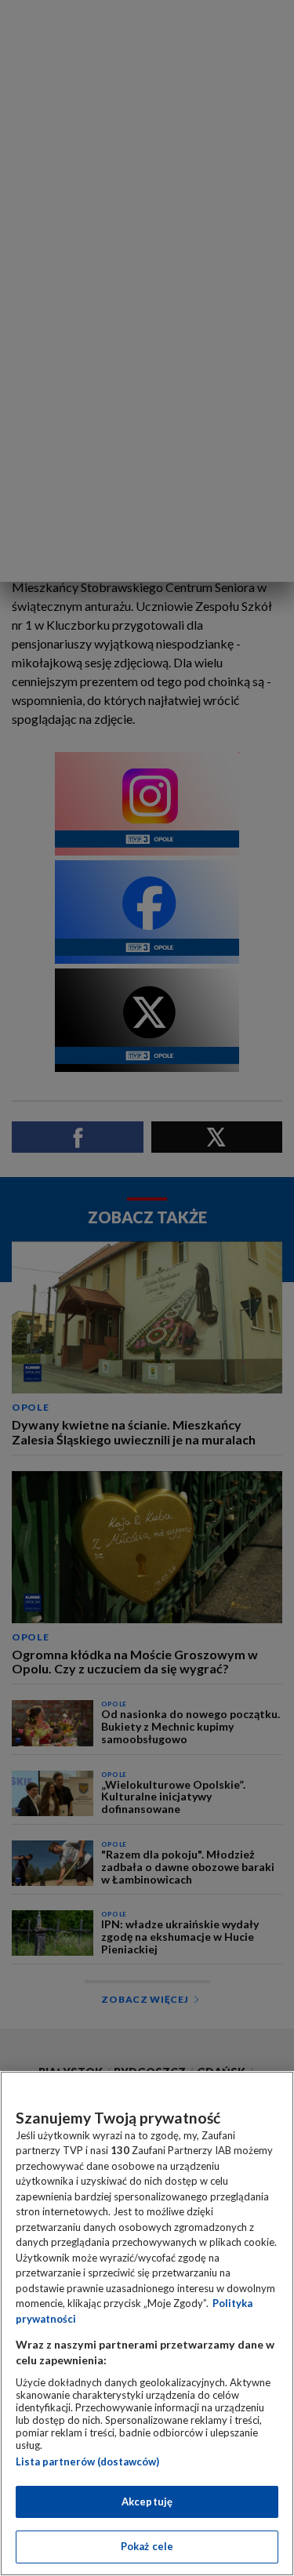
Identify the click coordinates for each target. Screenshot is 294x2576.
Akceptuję (147, 2502)
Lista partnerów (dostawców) (87, 2462)
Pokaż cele (147, 2546)
